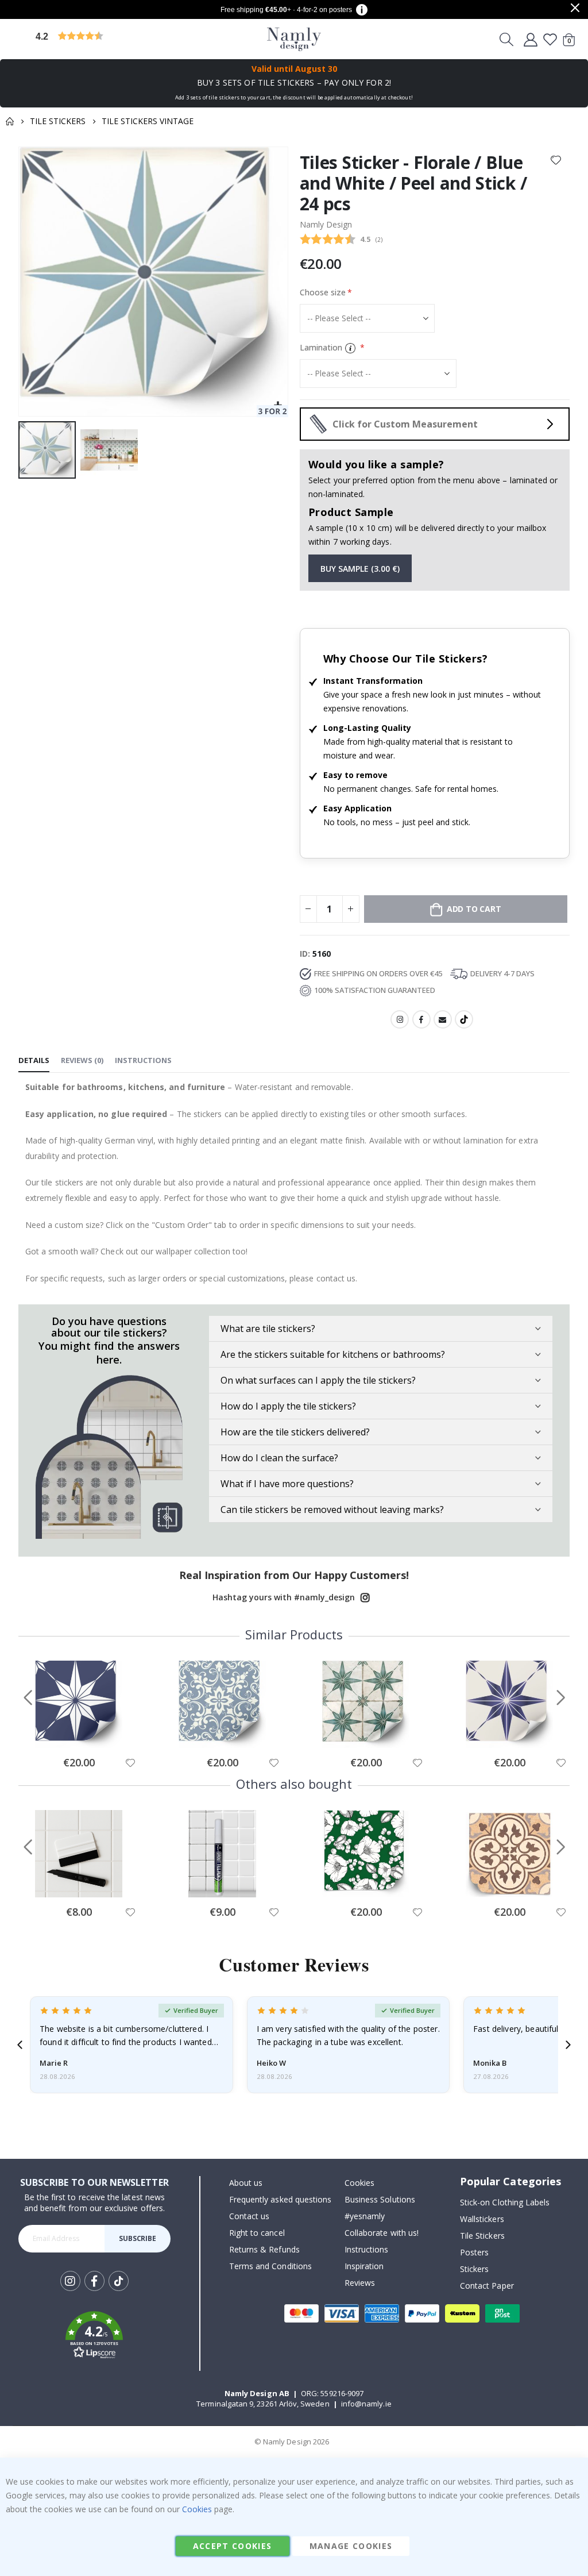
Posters (474, 2252)
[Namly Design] (294, 39)
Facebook (421, 1019)
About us (246, 2183)
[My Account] (531, 39)
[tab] (34, 1061)
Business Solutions (380, 2199)
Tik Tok (119, 2290)
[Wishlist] (550, 39)
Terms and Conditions (270, 2266)
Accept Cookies (233, 2546)
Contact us (249, 2216)
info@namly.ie (366, 2404)
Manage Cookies (351, 2546)
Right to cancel (257, 2233)
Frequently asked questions (281, 2199)
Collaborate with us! (382, 2233)
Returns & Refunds (264, 2249)
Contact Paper (487, 2286)
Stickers (475, 2269)
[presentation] (20, 2045)
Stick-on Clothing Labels (505, 2202)
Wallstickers (482, 2219)
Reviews (360, 2283)
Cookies (359, 2183)
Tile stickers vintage (148, 121)
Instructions (367, 2249)
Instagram (400, 1019)
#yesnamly (365, 2216)
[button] (123, 39)
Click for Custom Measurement (405, 424)
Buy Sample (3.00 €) (360, 569)
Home (10, 121)
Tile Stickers (58, 121)
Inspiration (364, 2266)
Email (443, 1019)
